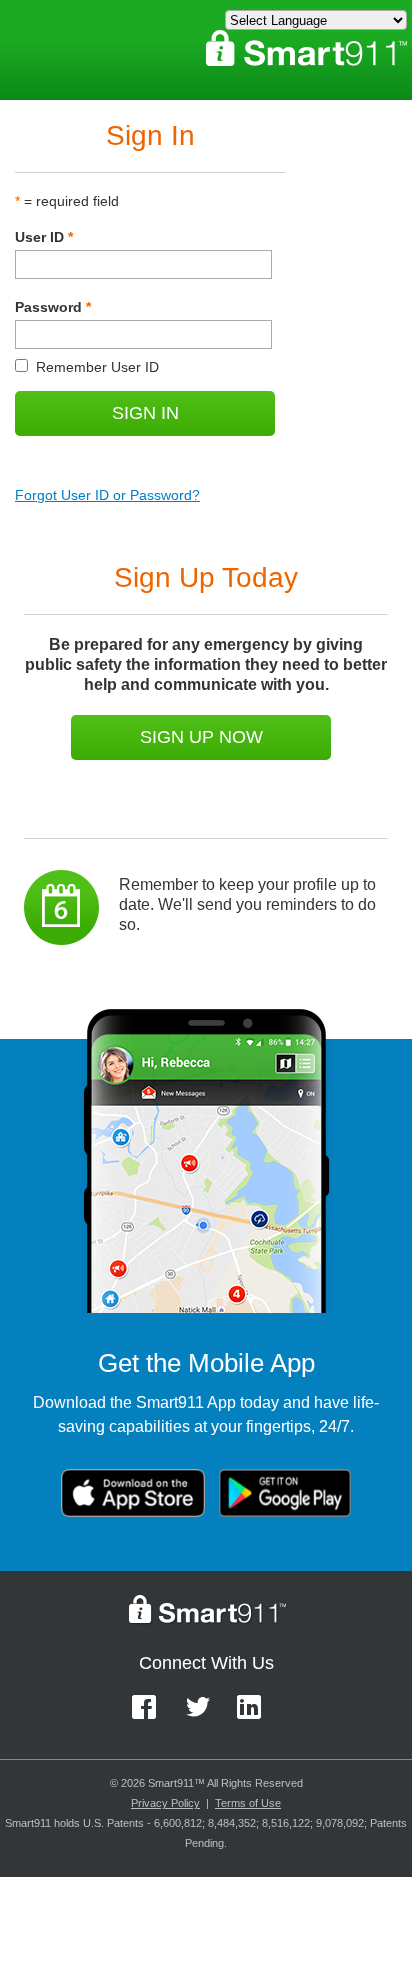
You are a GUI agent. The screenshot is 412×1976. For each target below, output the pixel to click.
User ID (44, 237)
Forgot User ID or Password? (107, 495)
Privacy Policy (165, 1803)
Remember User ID (87, 367)
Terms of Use (248, 1803)
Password (53, 307)
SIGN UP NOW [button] (201, 737)
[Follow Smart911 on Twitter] (204, 1716)
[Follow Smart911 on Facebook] (150, 1716)
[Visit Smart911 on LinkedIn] (255, 1716)
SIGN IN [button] (145, 413)
